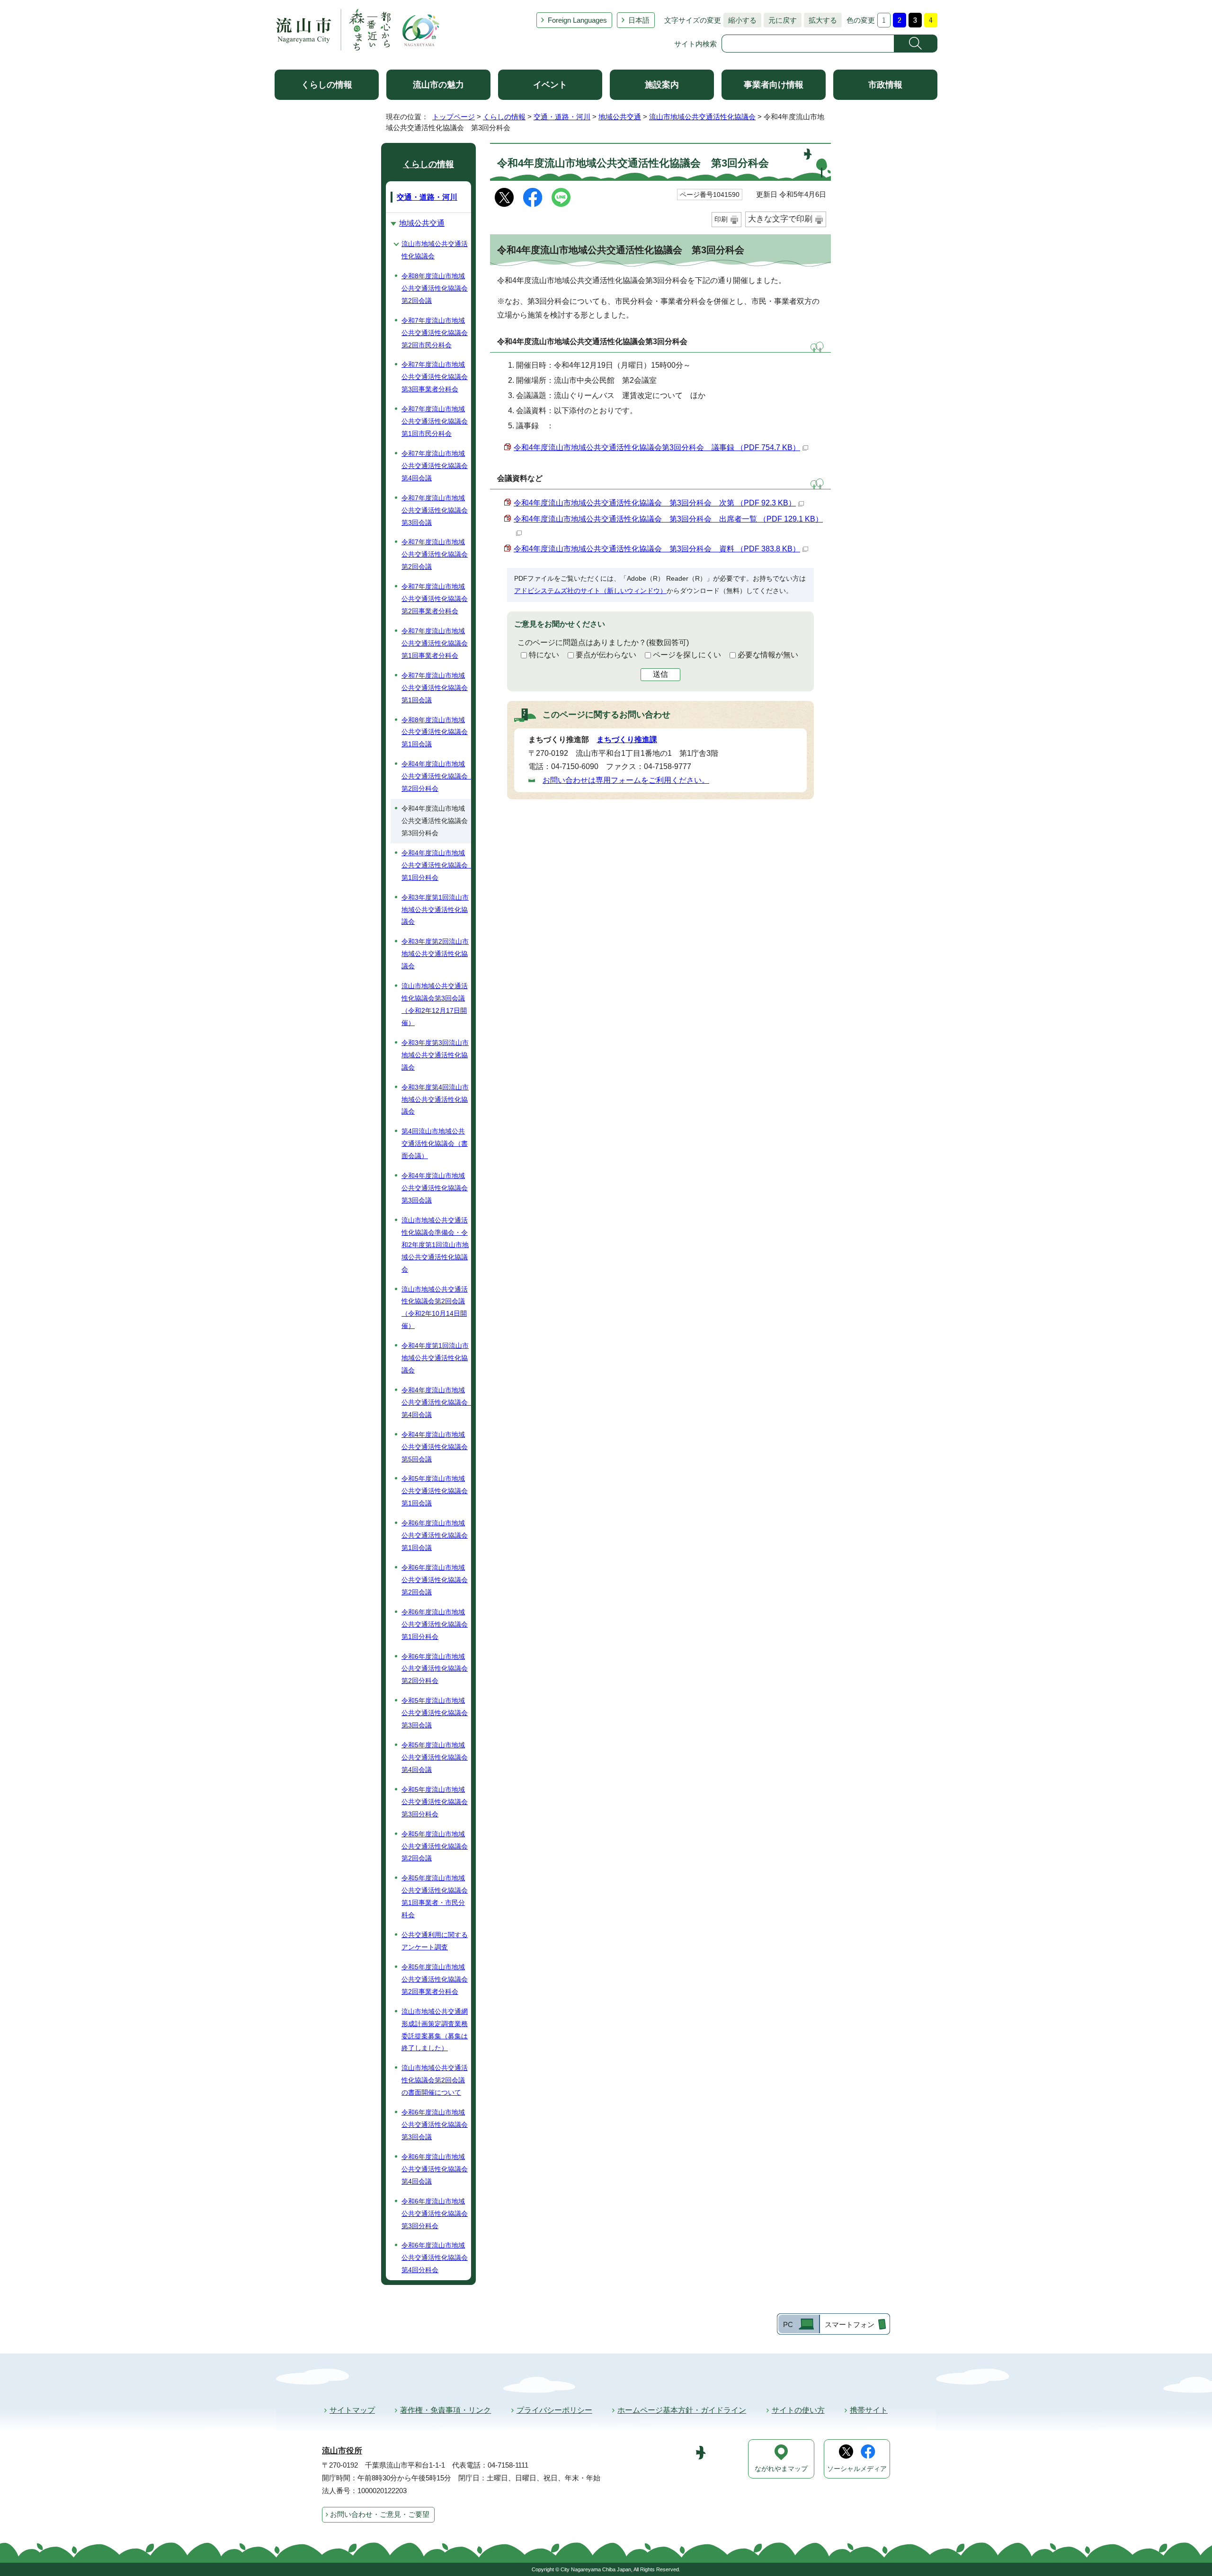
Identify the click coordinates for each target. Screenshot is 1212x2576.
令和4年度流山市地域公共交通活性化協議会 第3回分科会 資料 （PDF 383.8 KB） (657, 549)
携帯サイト (869, 2410)
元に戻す (780, 20)
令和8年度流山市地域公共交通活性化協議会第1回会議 (435, 732)
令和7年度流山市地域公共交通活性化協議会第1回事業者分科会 (435, 643)
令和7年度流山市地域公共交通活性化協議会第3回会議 (435, 510)
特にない (544, 655)
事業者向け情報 (774, 85)
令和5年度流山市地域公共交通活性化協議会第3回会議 (435, 1713)
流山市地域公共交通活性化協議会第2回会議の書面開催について (435, 2080)
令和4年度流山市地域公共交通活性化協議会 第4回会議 (436, 1402)
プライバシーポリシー (554, 2410)
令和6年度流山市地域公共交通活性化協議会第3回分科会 (435, 2213)
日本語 (639, 20)
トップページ (454, 117)
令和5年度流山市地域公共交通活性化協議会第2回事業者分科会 (435, 1979)
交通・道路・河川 (562, 117)
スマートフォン (850, 2324)
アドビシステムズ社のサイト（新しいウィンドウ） (590, 591)
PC (788, 2324)
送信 (660, 674)
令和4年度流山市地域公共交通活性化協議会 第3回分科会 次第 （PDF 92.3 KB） (655, 503)
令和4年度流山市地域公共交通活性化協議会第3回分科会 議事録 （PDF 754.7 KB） (657, 447)
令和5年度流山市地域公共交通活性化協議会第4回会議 (435, 1757)
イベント (550, 85)
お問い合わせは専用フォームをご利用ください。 (626, 780)
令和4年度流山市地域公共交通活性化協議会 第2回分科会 (436, 776)
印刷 (721, 219)
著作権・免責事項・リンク (446, 2410)
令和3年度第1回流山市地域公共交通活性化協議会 (435, 910)
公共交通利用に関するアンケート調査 (435, 1941)
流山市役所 (342, 2451)
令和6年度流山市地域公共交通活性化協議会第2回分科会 (435, 1669)
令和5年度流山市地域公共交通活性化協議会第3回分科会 (435, 1802)
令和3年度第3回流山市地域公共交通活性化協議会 (435, 1055)
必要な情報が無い (768, 655)
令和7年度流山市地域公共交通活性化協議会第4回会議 (435, 466)
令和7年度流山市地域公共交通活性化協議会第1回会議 (435, 688)
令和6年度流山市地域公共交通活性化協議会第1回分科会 (435, 1624)
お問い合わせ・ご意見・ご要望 (380, 2514)
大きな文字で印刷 (780, 219)
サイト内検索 (695, 44)
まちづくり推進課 (627, 739)
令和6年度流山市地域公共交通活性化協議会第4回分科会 (435, 2257)
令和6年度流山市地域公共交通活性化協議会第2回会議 (435, 1580)
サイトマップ (352, 2410)
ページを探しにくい (687, 655)
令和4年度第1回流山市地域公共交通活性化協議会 (435, 1358)
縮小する (740, 20)
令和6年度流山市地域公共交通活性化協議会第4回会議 (435, 2169)
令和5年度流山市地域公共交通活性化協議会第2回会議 (435, 1846)
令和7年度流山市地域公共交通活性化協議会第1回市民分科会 (435, 421)
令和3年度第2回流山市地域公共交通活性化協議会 (435, 954)
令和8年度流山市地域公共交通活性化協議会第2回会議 (435, 288)
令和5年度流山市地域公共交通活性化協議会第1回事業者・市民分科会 (435, 1896)
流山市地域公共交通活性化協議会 (702, 117)
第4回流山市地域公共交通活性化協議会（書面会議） (435, 1143)
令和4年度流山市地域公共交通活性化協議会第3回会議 (435, 1188)
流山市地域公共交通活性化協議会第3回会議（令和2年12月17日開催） (435, 1004)
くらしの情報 (327, 85)
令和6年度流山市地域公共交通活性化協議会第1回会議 (435, 1535)
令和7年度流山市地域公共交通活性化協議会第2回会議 (435, 554)
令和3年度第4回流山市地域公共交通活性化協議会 (435, 1099)
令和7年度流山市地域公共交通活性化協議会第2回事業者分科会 (435, 599)
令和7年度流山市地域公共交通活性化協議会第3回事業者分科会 (435, 377)
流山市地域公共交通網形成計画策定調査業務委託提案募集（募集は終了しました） (435, 2030)
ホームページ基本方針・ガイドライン (682, 2410)
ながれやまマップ (781, 2469)
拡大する (820, 20)
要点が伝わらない (606, 655)
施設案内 (662, 85)
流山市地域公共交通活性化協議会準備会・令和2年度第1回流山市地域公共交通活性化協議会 (435, 1245)
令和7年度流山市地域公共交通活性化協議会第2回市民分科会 (435, 333)
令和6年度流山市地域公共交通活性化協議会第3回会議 (435, 2125)
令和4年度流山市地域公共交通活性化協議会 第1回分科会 (436, 865)
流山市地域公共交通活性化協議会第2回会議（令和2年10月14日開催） (435, 1308)
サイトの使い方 (798, 2410)
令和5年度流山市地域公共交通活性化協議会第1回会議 (435, 1491)
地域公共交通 (620, 117)
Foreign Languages (577, 20)
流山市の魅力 (438, 85)
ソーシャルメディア (857, 2469)
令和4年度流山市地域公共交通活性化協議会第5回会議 (435, 1447)
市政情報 (885, 85)
